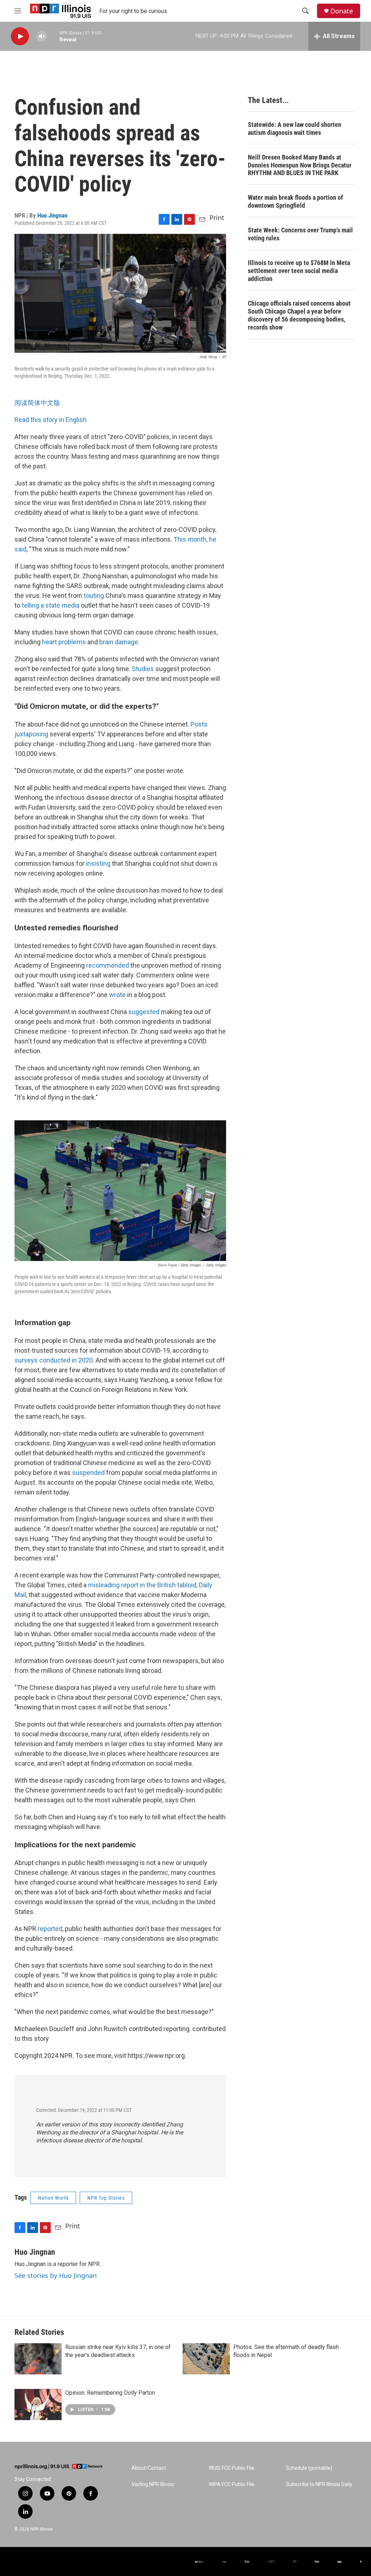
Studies (143, 669)
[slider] (53, 36)
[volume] (42, 36)
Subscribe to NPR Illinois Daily (319, 2484)
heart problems (64, 642)
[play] (20, 36)
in (74, 1360)
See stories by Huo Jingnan (56, 2275)
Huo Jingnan (52, 215)
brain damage (119, 642)
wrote (118, 995)
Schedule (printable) (309, 2468)
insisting (98, 863)
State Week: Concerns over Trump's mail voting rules (300, 234)
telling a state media (51, 605)
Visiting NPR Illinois (153, 2484)
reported (50, 1929)
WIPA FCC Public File (232, 2484)
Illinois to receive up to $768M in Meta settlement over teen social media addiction (299, 271)
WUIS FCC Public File (232, 2468)
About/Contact (149, 2468)
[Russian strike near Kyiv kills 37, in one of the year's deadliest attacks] (38, 2359)
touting (95, 596)
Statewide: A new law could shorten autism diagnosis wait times (295, 129)
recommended (108, 965)
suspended (89, 1473)
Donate (342, 11)
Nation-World (53, 2198)
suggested (145, 1012)
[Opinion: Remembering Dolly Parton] (38, 2405)
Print (217, 218)
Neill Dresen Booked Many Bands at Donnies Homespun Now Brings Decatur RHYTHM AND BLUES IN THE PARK (300, 165)
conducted (55, 1360)
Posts (199, 724)
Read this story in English (51, 420)
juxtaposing (31, 734)
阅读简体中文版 (37, 403)
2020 (86, 1360)
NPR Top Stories (106, 2198)
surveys (26, 1360)
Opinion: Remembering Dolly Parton (110, 2393)
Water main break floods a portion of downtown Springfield (295, 201)
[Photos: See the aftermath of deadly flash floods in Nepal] (206, 2359)
